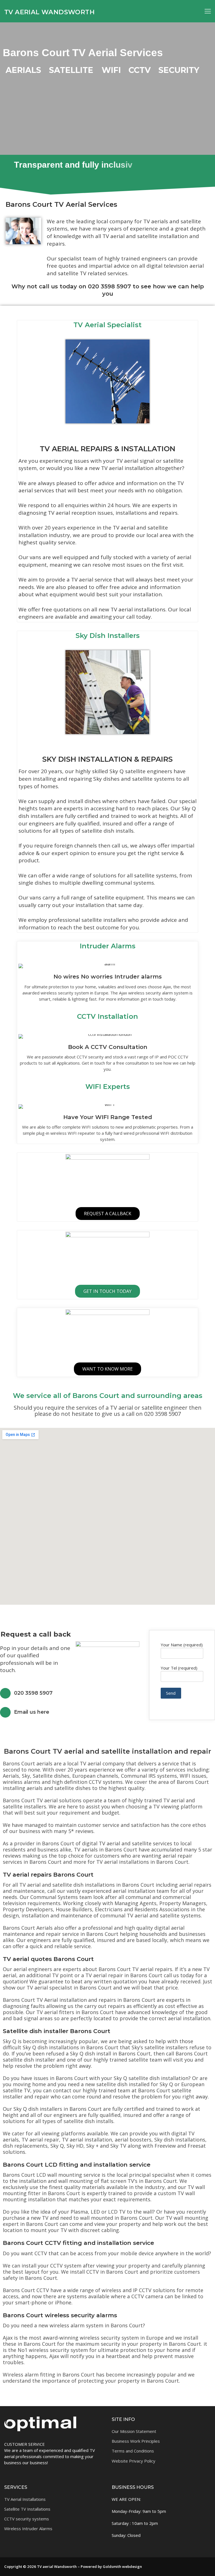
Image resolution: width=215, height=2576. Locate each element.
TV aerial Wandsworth (49, 12)
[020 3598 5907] (5, 1693)
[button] (107, 2391)
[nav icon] (208, 11)
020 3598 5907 (33, 1693)
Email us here (32, 1712)
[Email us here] (5, 1712)
